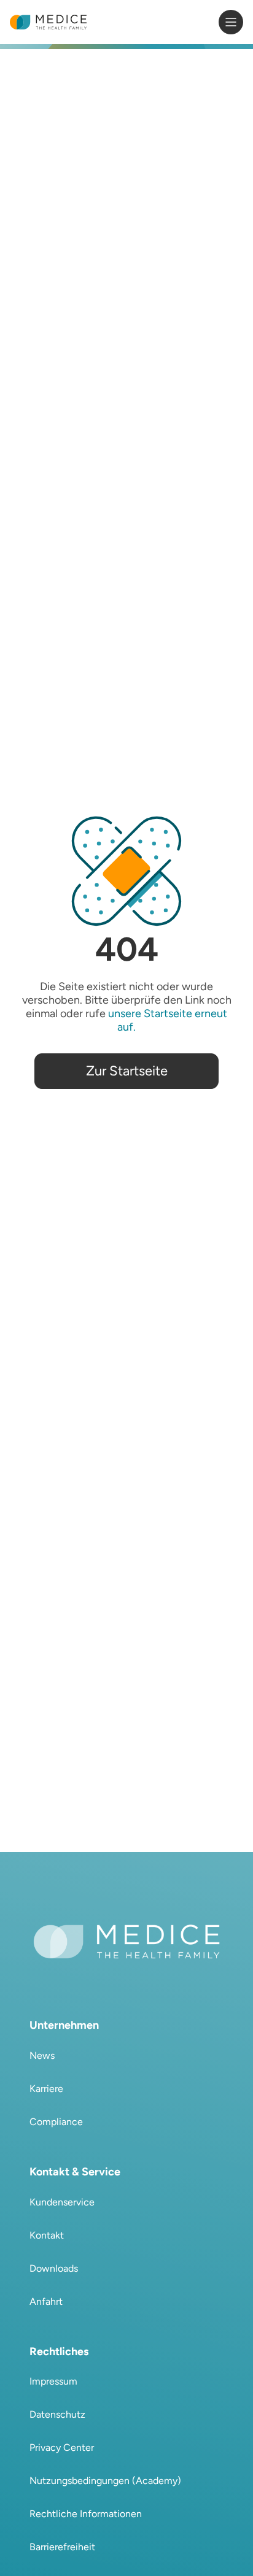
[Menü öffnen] (231, 22)
